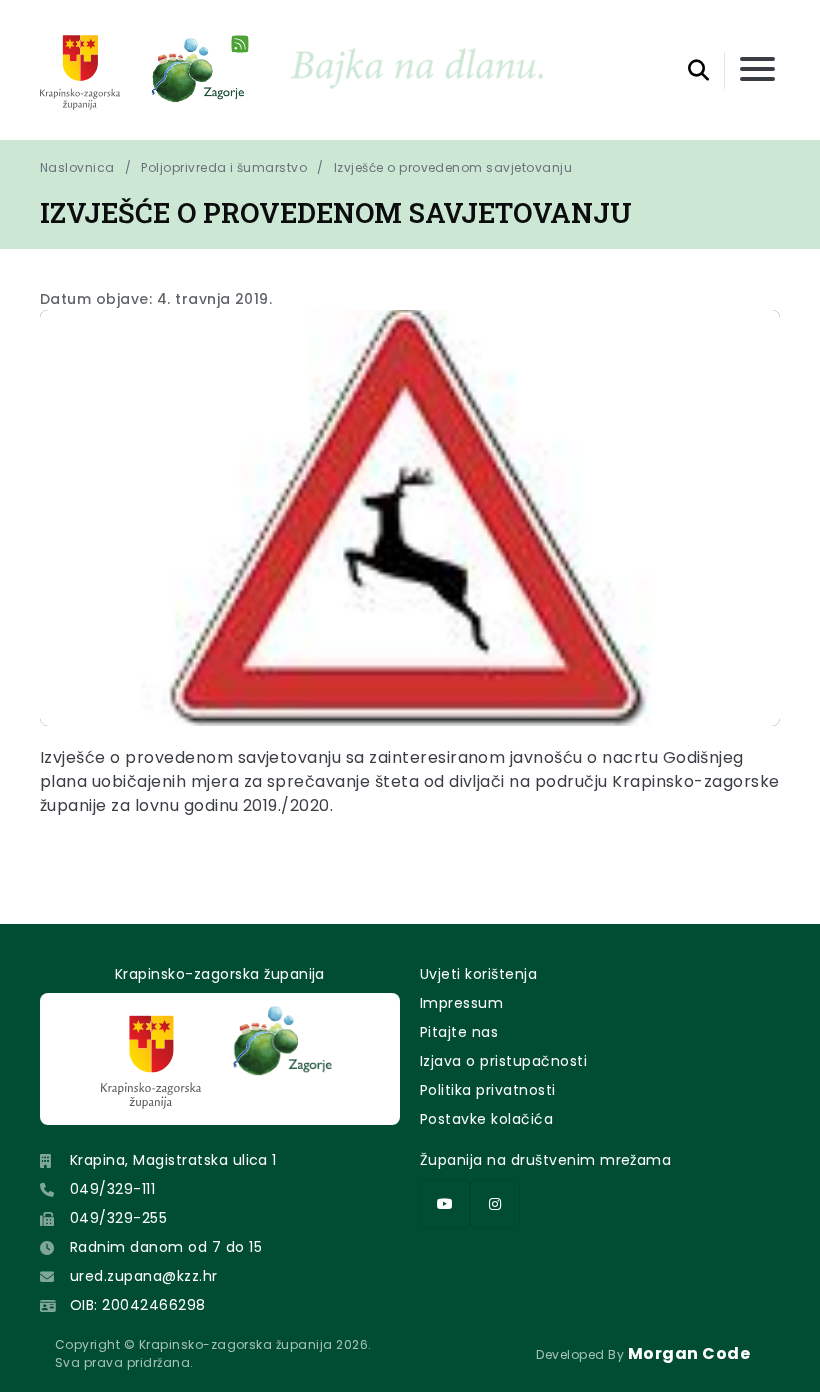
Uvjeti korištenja (478, 974)
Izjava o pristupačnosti (503, 1061)
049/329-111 (112, 1189)
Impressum (461, 1003)
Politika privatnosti (488, 1090)
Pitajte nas (459, 1032)
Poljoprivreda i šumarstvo (224, 167)
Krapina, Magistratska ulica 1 (173, 1160)
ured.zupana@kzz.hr (144, 1276)
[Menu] (757, 70)
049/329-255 (118, 1218)
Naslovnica (77, 167)
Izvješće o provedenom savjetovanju (453, 167)
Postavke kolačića (486, 1119)
